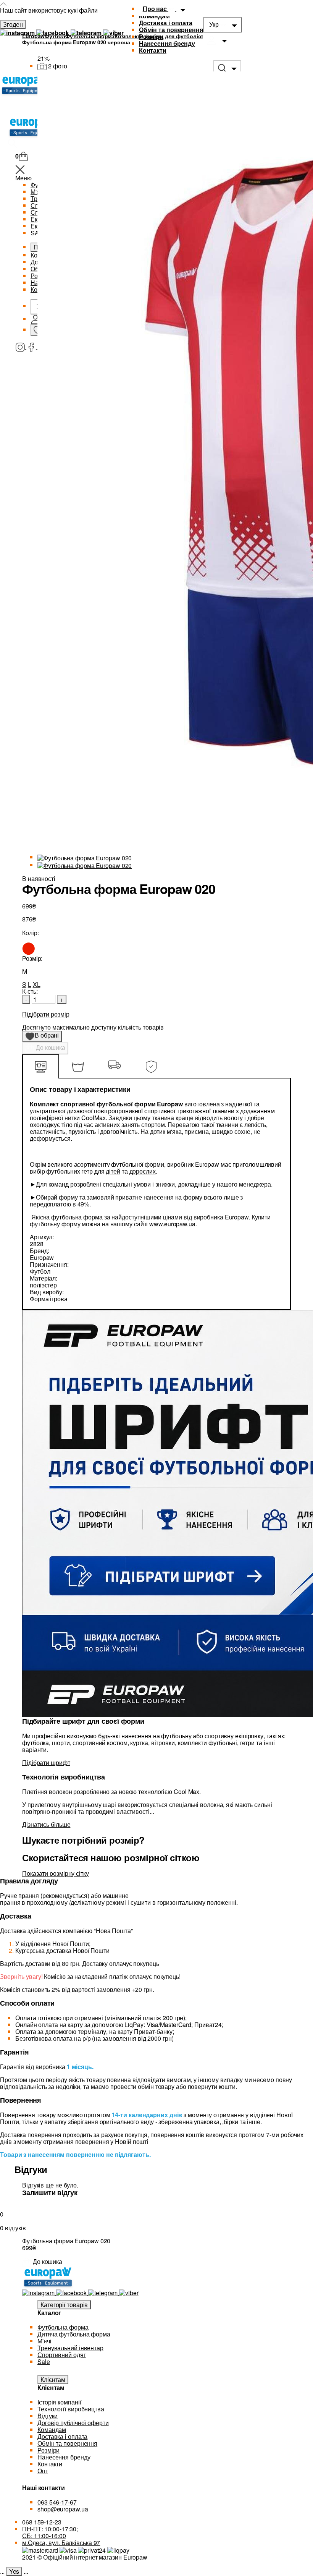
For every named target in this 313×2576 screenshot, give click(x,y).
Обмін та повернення (171, 30)
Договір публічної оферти (73, 2423)
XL (37, 984)
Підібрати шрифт (46, 1762)
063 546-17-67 (57, 2502)
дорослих (143, 1171)
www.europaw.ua (172, 1224)
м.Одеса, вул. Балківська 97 (61, 2543)
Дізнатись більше (46, 1824)
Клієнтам (53, 2379)
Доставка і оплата (166, 23)
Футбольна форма (63, 2327)
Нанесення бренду (167, 43)
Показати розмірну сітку (56, 1873)
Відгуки (48, 2416)
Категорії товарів (64, 2305)
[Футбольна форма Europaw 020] (85, 857)
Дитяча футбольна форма (74, 2334)
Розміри (151, 36)
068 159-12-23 (42, 2522)
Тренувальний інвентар (70, 2348)
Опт (43, 2471)
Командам (52, 2429)
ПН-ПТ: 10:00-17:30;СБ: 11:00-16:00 (50, 2532)
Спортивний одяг (62, 2355)
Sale (44, 2361)
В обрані (44, 1036)
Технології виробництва (71, 2409)
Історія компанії (59, 2402)
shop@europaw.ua (63, 2509)
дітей (113, 1171)
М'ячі (44, 2341)
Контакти (153, 50)
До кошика (50, 1047)
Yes (14, 2571)
